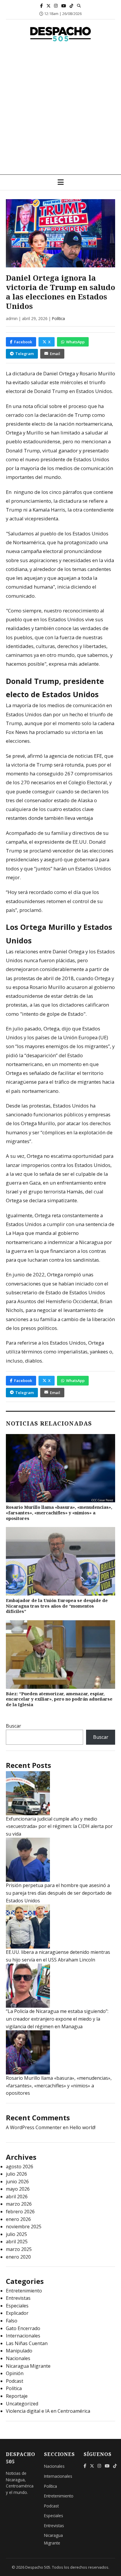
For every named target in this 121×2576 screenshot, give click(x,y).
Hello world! (83, 2127)
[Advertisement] (60, 111)
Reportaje (17, 2396)
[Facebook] (42, 6)
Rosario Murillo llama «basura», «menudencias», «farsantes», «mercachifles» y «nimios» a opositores (59, 1513)
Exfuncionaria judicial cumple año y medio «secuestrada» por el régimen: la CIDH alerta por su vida (59, 1826)
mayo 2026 (18, 2189)
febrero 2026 (20, 2212)
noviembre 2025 (24, 2227)
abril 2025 (17, 2242)
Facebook (23, 342)
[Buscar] (79, 6)
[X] (48, 6)
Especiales (17, 2306)
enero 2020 (18, 2257)
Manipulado (19, 2351)
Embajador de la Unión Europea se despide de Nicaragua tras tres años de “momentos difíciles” (57, 1606)
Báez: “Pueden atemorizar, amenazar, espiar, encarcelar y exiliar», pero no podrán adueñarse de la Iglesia (59, 1699)
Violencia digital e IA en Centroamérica (48, 2411)
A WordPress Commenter (34, 2127)
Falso (12, 2321)
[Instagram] (56, 6)
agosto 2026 (20, 2167)
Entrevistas (18, 2298)
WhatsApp (75, 342)
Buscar (14, 1726)
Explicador (17, 2313)
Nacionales (18, 2358)
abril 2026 (17, 2197)
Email (55, 354)
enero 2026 (18, 2219)
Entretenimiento (24, 2291)
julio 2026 (16, 2174)
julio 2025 (16, 2234)
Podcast (15, 2381)
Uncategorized (22, 2404)
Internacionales (23, 2336)
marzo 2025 (19, 2249)
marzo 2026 (19, 2204)
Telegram (25, 354)
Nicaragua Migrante (28, 2366)
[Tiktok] (72, 6)
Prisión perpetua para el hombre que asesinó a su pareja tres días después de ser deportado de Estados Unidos (59, 1893)
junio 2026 (17, 2182)
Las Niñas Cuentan (27, 2343)
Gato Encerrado (23, 2328)
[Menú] (61, 182)
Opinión (15, 2373)
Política (58, 318)
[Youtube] (64, 6)
